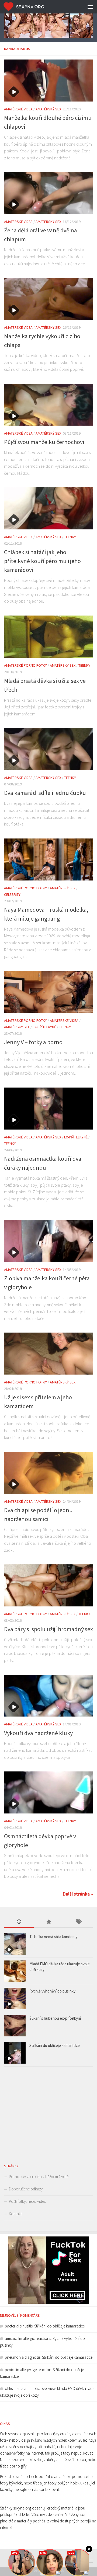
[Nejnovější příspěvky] (19, 1922)
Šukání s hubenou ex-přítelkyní (55, 2018)
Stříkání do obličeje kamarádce (55, 2045)
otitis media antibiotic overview (30, 2388)
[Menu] (90, 7)
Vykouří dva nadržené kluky (38, 1733)
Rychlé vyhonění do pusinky (52, 1991)
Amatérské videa (18, 109)
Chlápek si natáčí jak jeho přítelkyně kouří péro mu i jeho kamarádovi (42, 561)
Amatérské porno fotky (25, 665)
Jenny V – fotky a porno (33, 1042)
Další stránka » (78, 1894)
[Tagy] (78, 1922)
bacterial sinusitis (19, 2326)
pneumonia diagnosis (23, 2357)
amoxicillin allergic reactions (28, 2338)
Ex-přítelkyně (44, 1027)
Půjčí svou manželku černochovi (44, 442)
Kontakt (15, 2214)
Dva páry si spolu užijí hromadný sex (48, 1629)
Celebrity (12, 894)
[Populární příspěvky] (48, 1922)
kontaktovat (49, 2489)
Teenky (70, 537)
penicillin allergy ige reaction (28, 2370)
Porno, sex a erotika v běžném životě (39, 2177)
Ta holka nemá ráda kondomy (53, 1937)
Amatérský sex (48, 109)
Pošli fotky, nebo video (28, 2201)
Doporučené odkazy (26, 2189)
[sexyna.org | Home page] (31, 7)
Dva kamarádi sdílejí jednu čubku (45, 793)
